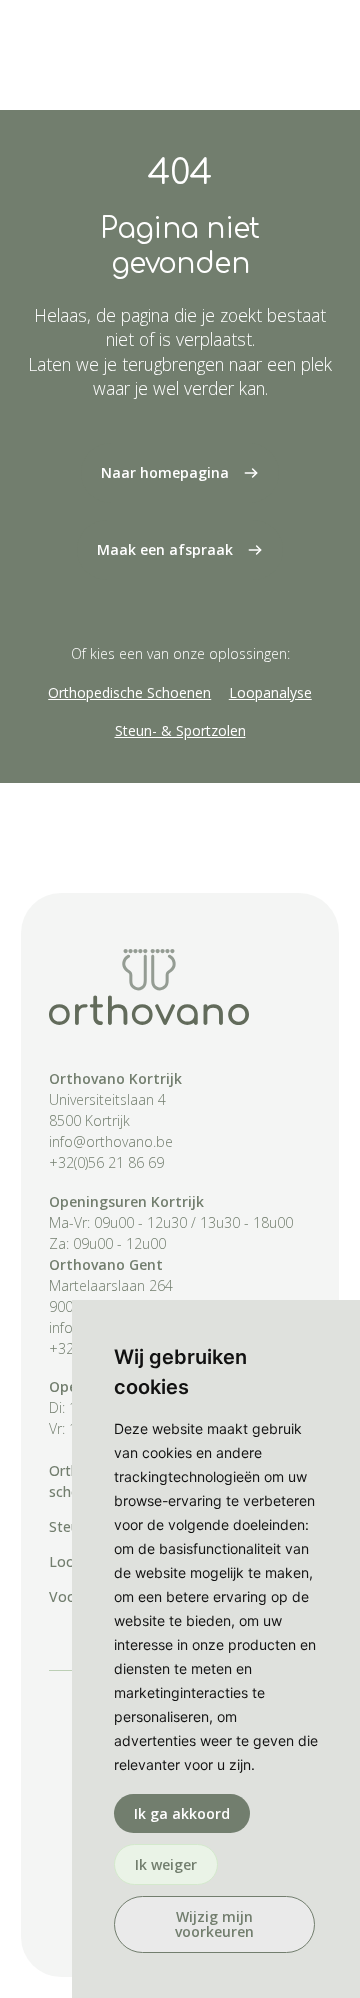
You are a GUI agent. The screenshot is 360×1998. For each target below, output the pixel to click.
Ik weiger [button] (166, 1864)
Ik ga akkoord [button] (182, 1813)
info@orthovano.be (111, 1141)
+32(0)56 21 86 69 (106, 1162)
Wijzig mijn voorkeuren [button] (214, 1924)
